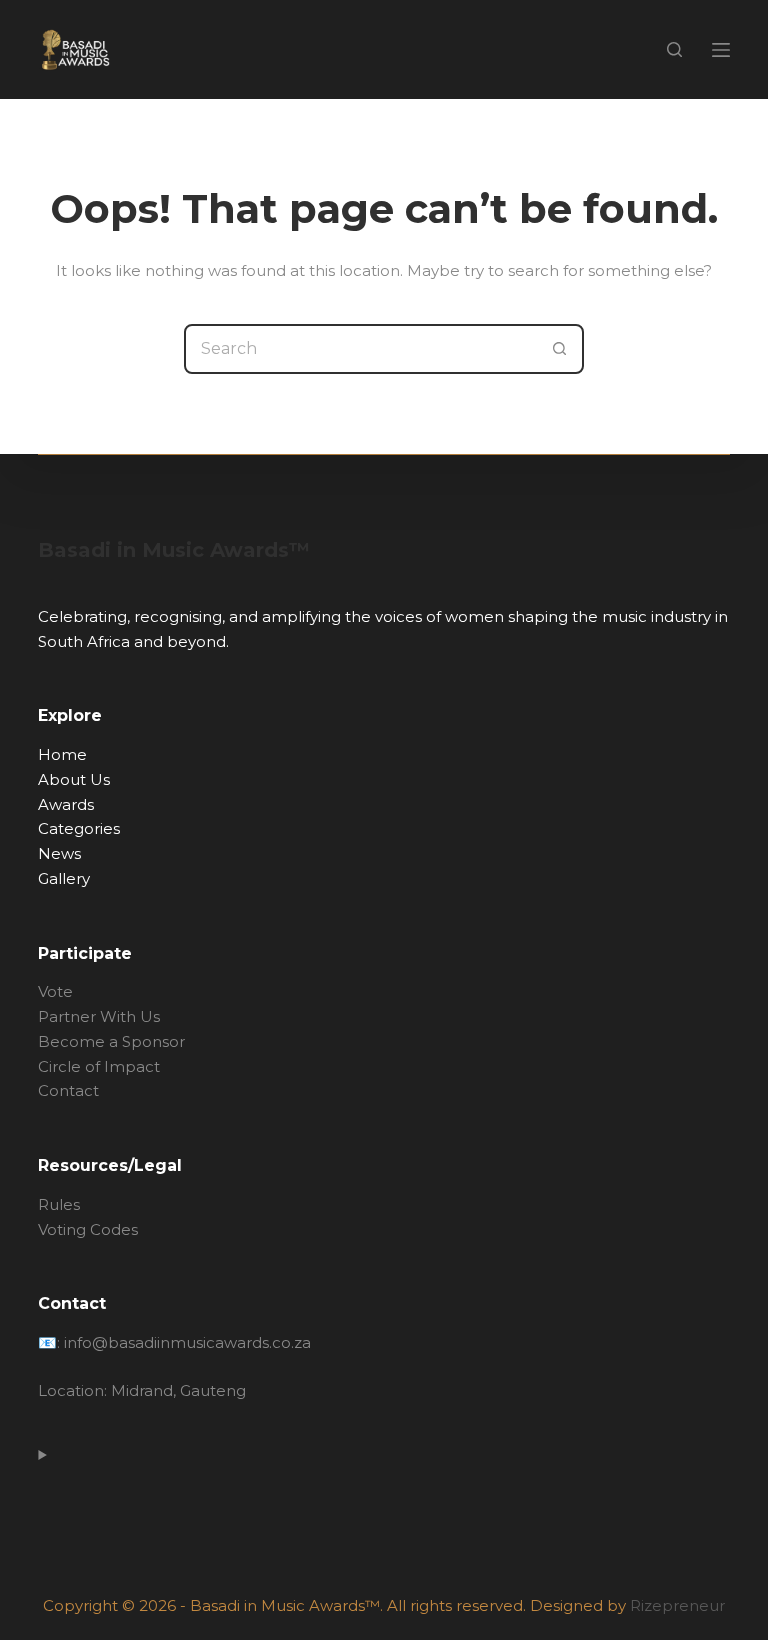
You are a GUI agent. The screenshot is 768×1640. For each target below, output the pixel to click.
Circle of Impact (101, 1066)
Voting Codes (88, 1229)
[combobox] (361, 349)
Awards (66, 804)
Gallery (64, 878)
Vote (55, 991)
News (59, 853)
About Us (74, 779)
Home (62, 754)
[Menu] (721, 50)
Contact (68, 1090)
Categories (79, 828)
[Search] (674, 49)
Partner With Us (99, 1016)
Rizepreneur (677, 1605)
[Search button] (559, 349)
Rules (59, 1204)
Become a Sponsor (111, 1041)
